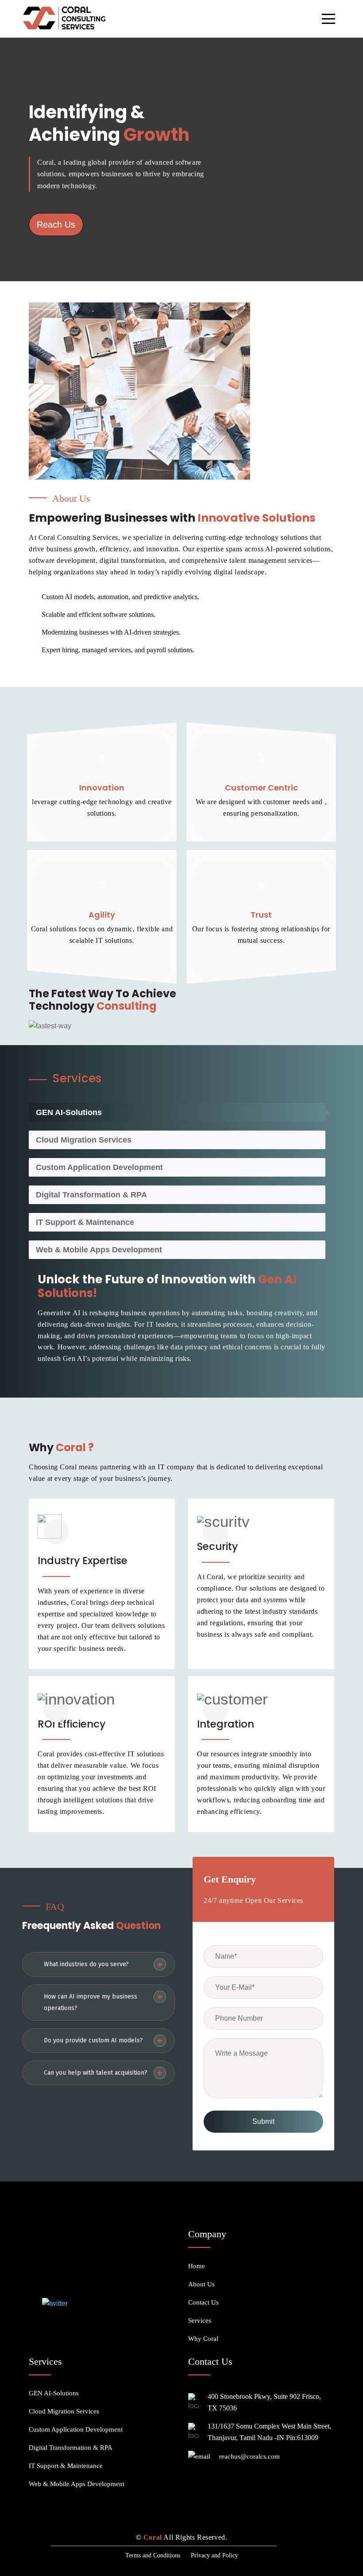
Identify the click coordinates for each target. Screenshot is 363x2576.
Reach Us (56, 225)
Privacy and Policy (214, 2555)
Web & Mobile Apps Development (77, 2484)
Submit (263, 2121)
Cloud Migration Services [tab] (84, 1140)
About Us (201, 2284)
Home (197, 2266)
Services (200, 2320)
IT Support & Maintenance (66, 2466)
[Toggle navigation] (328, 19)
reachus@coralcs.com (249, 2456)
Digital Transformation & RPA (71, 2448)
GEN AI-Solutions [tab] (69, 1112)
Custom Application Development (76, 2429)
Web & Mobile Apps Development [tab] (99, 1250)
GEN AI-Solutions (54, 2393)
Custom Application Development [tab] (99, 1167)
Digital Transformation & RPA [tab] (91, 1195)
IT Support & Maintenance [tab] (85, 1222)
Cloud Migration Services (64, 2411)
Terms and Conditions (153, 2555)
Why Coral (203, 2339)
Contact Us (203, 2302)
